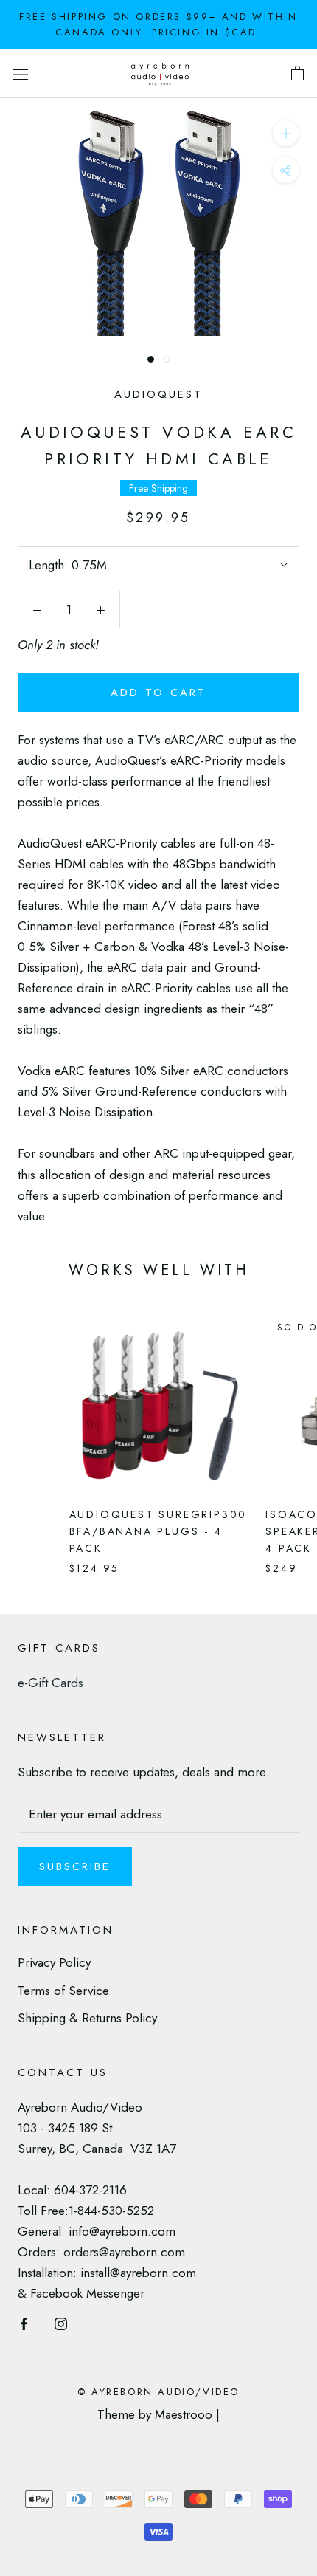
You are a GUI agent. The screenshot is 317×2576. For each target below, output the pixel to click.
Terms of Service (63, 1991)
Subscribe (75, 1866)
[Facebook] (24, 2322)
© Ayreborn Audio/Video (158, 2392)
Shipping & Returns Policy (87, 2018)
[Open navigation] (21, 73)
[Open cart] (297, 74)
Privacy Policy (54, 1962)
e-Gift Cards (50, 1683)
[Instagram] (61, 2322)
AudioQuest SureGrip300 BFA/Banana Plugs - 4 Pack (158, 1531)
